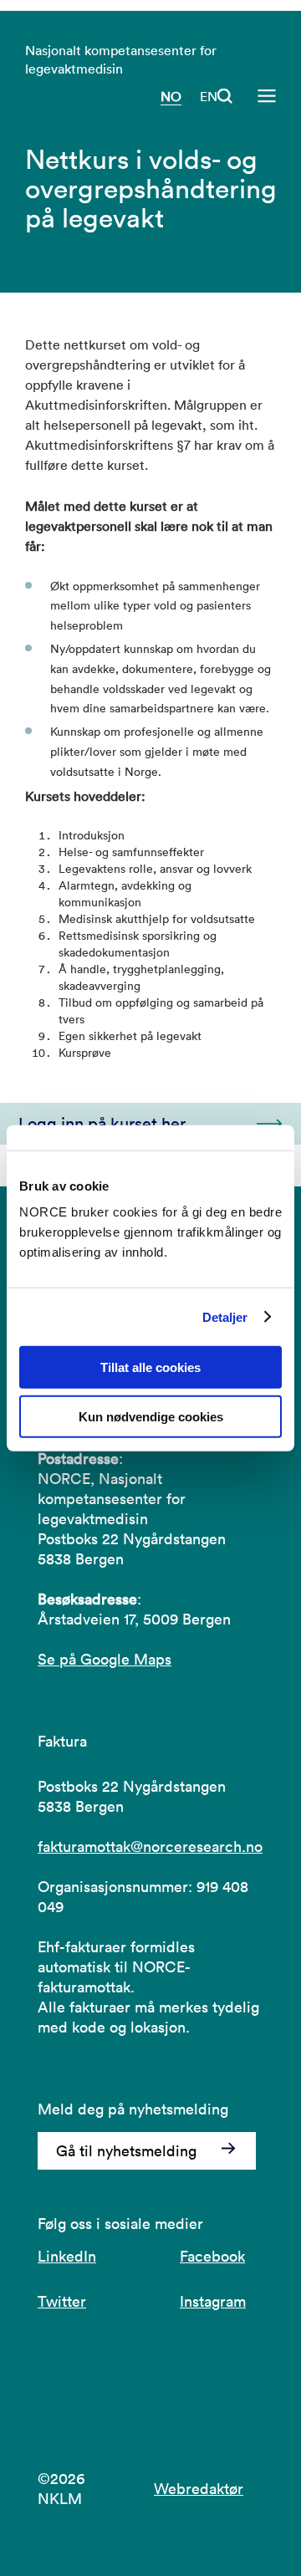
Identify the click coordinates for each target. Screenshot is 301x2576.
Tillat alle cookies (150, 1367)
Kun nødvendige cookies (151, 1417)
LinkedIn (67, 2256)
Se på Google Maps (105, 1659)
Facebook (212, 2256)
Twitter (62, 2301)
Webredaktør (199, 2489)
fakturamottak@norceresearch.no (150, 1847)
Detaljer (225, 1316)
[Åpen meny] (267, 96)
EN (209, 96)
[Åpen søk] (225, 96)
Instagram (213, 2301)
